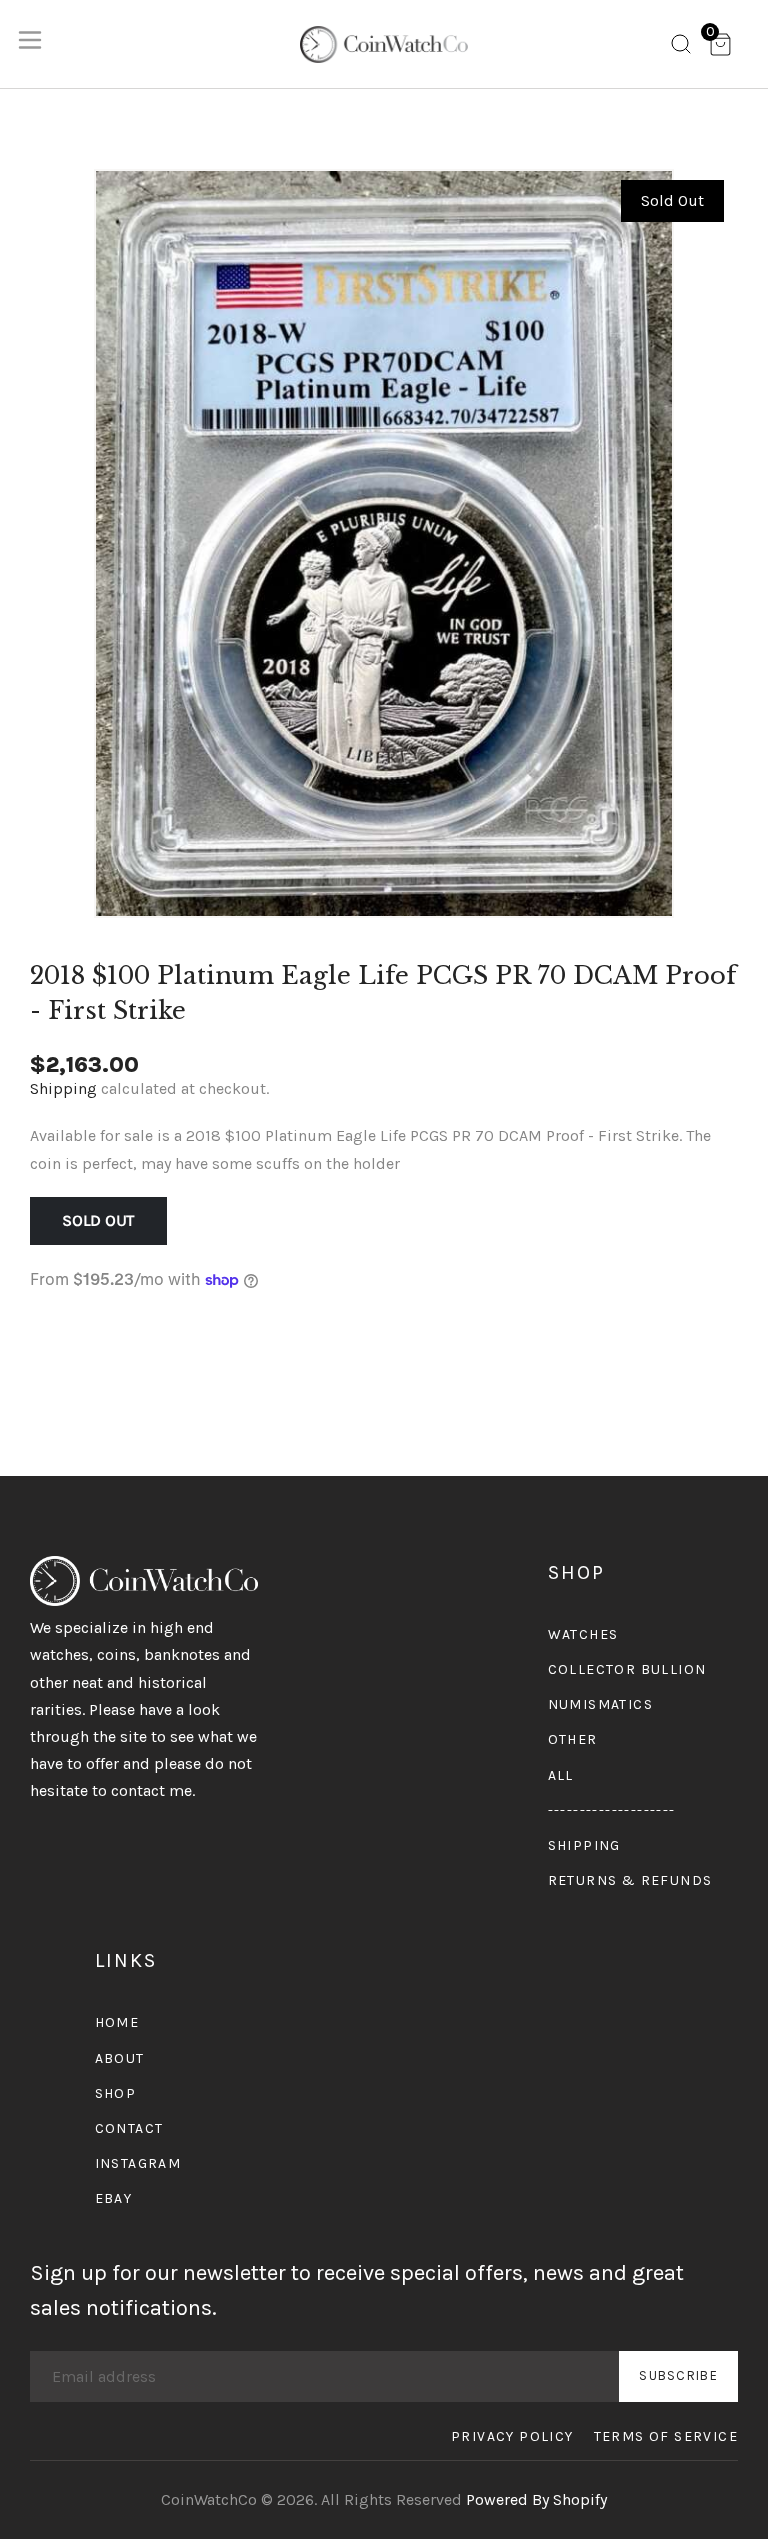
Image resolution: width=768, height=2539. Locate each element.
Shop (116, 2093)
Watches (583, 1634)
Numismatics (600, 1704)
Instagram (138, 2163)
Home (117, 2022)
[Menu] (30, 44)
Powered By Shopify (536, 2499)
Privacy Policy (512, 2436)
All (561, 1775)
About (120, 2058)
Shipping (63, 1088)
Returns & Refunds (630, 1880)
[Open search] (681, 48)
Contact (129, 2128)
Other (573, 1739)
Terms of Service (666, 2436)
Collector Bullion (627, 1669)
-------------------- (612, 1810)
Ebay (114, 2198)
